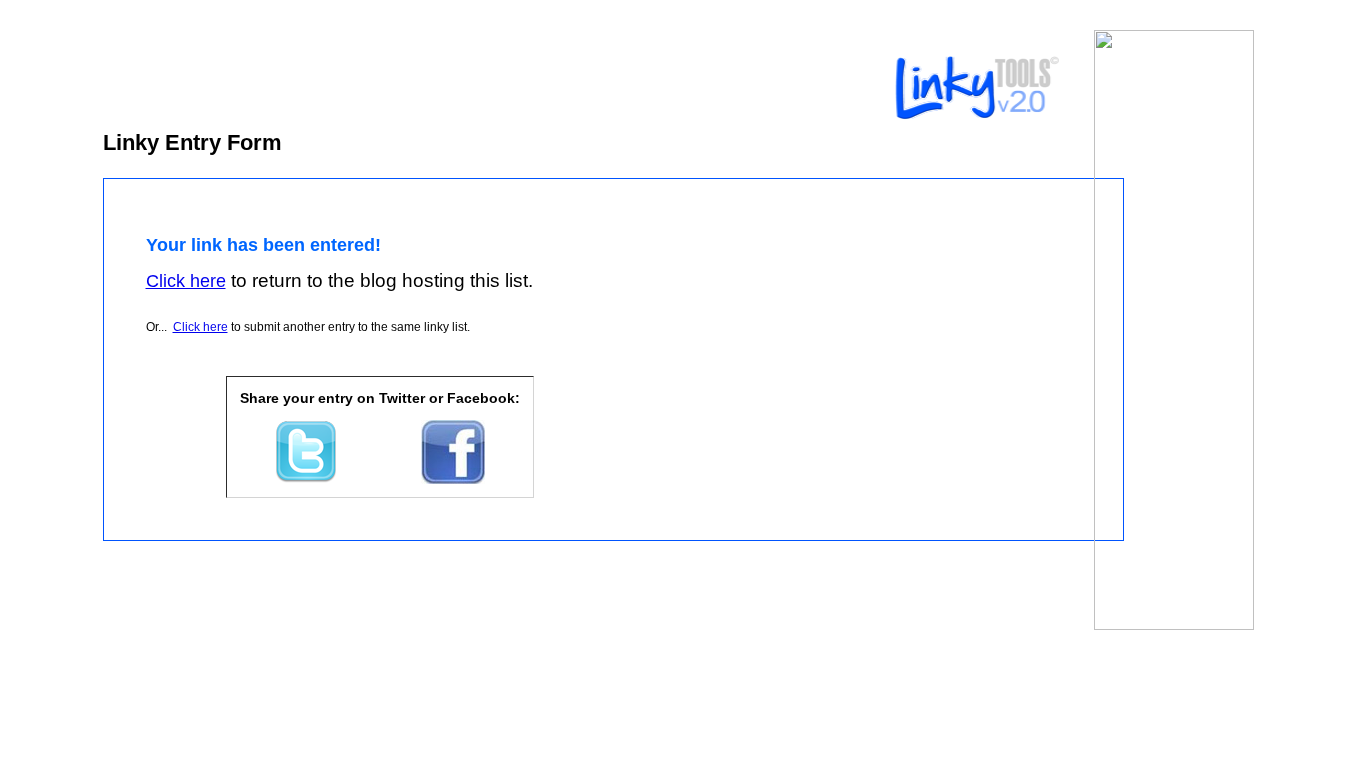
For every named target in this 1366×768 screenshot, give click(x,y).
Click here (200, 327)
